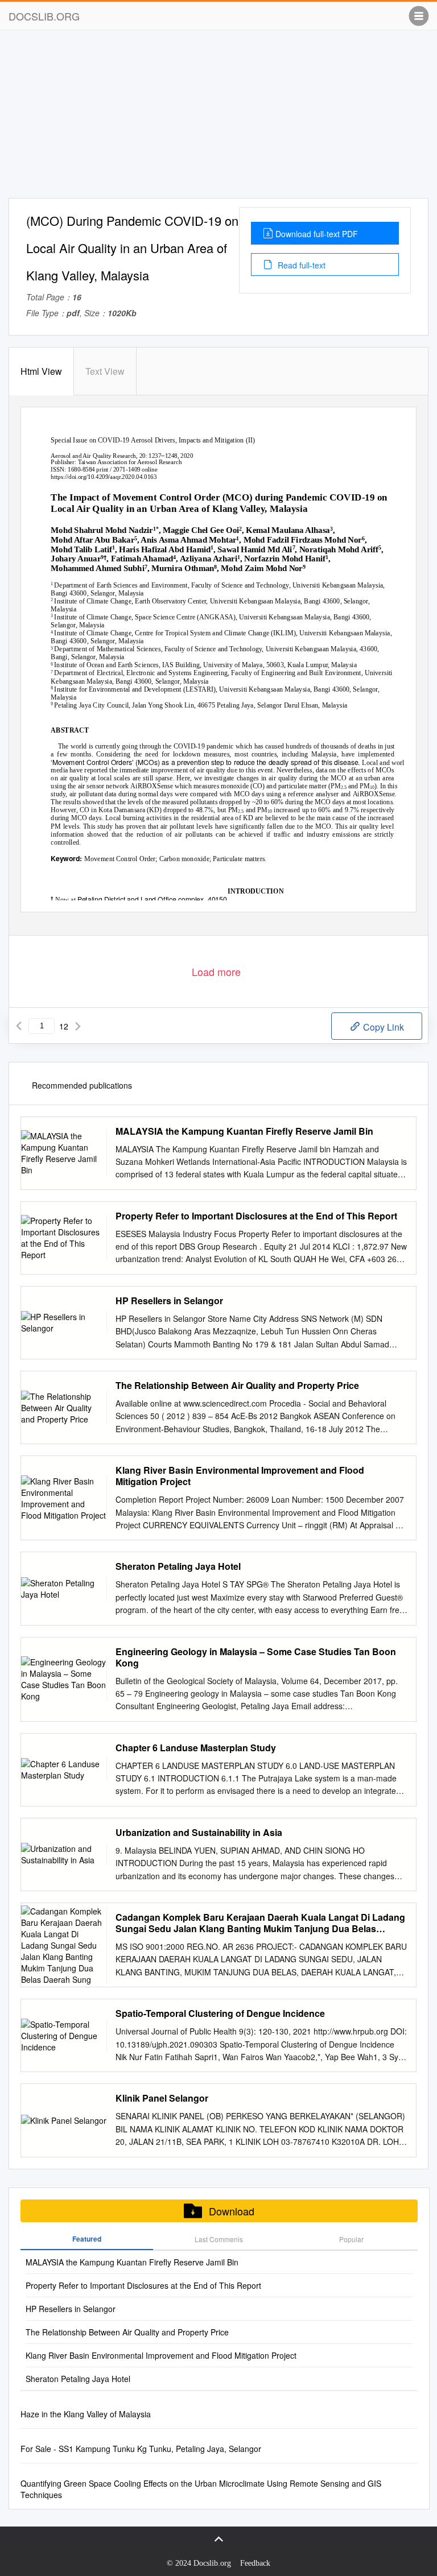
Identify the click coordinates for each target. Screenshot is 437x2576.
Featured (87, 2239)
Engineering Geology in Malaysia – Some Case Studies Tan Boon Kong (256, 1657)
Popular (351, 2239)
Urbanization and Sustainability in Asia (199, 1833)
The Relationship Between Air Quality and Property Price (237, 1386)
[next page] (78, 1026)
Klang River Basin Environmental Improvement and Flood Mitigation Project (240, 1476)
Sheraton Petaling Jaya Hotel (178, 1566)
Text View (105, 371)
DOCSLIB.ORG (44, 16)
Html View (41, 371)
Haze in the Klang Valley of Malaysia (86, 2414)
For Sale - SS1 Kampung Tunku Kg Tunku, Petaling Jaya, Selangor (141, 2449)
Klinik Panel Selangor (162, 2098)
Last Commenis (219, 2239)
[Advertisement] (218, 118)
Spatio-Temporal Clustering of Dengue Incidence (220, 2013)
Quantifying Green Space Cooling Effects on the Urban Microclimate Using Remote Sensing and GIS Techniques (201, 2489)
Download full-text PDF (317, 234)
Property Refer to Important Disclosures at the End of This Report (256, 1216)
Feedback (255, 2563)
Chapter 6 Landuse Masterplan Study (196, 1748)
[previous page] (19, 1026)
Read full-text (300, 265)
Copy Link (382, 1027)
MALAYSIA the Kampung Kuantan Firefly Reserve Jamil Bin (244, 1131)
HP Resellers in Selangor (169, 1301)
